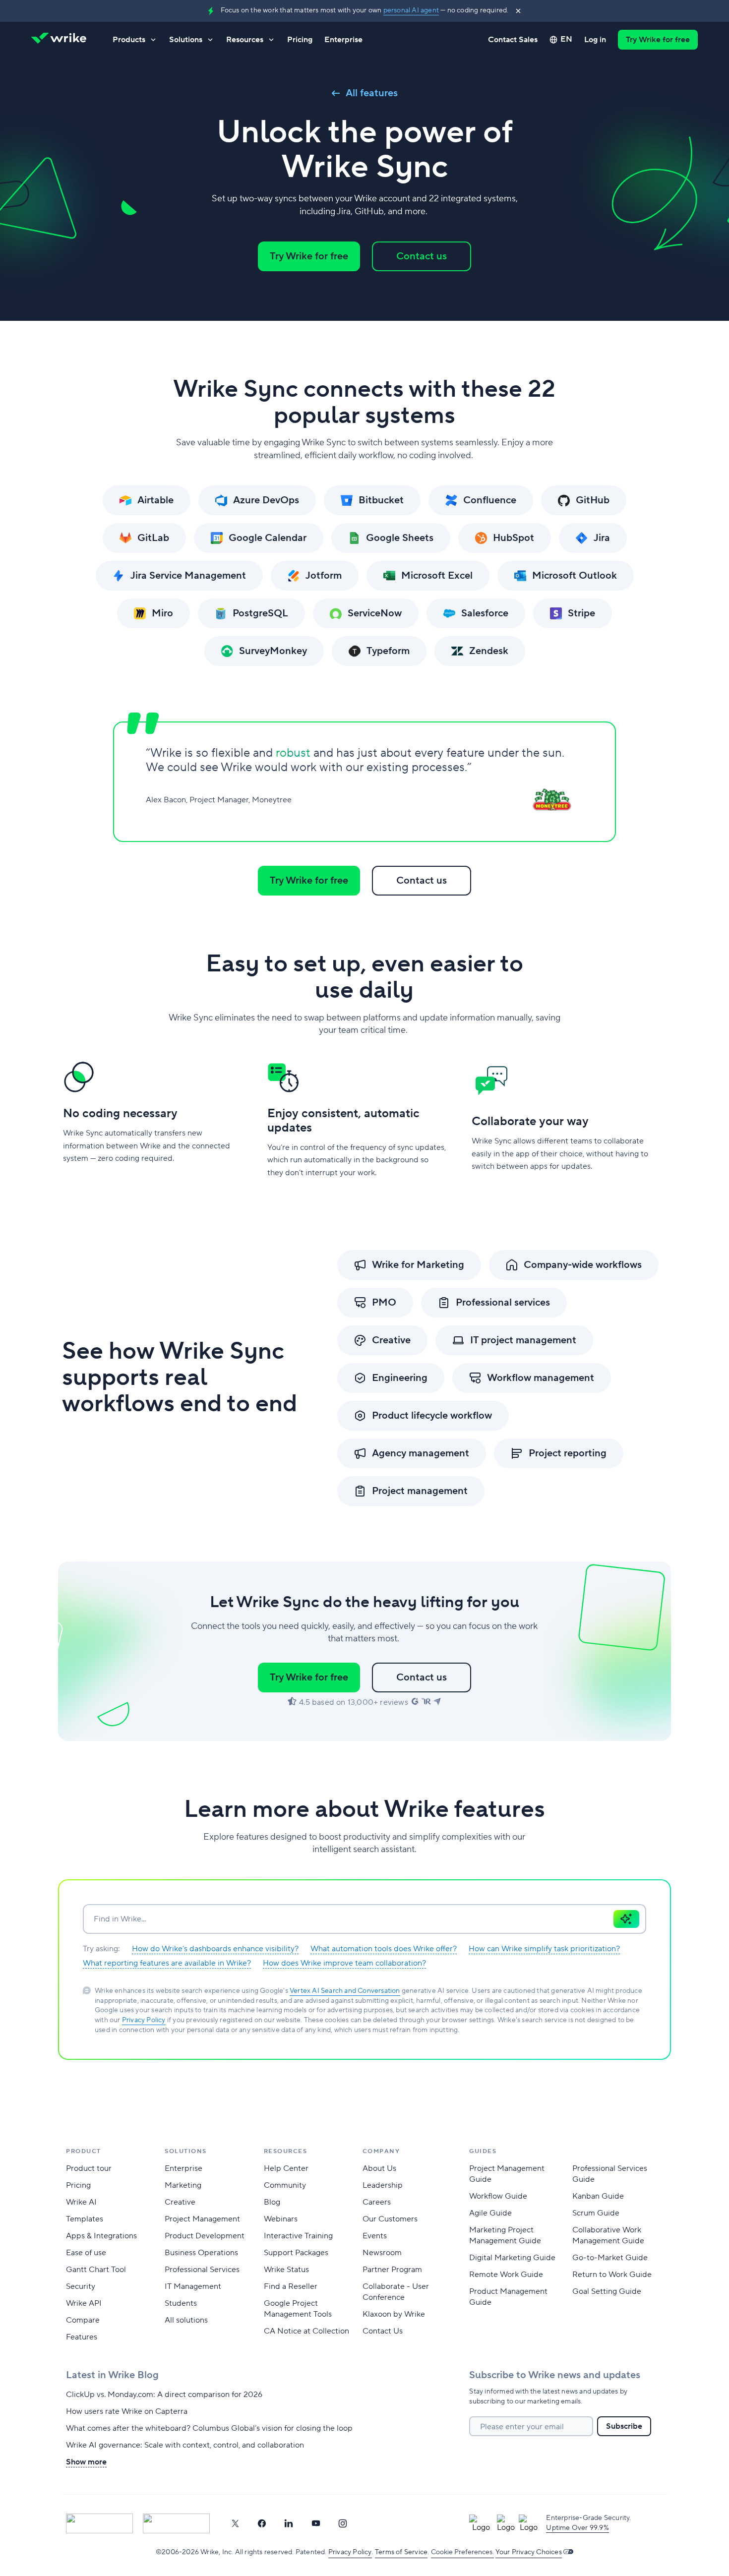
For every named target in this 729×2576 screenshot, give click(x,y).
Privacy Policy (144, 2020)
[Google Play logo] (176, 2523)
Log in (595, 40)
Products (129, 40)
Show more (86, 2462)
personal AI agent (411, 10)
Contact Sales (513, 40)
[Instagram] (343, 2523)
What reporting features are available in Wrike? (167, 1963)
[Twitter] (235, 2523)
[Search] (626, 1919)
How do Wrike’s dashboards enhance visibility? (215, 1949)
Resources (245, 40)
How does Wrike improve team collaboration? (344, 1963)
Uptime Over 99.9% (577, 2528)
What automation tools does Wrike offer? (384, 1949)
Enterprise (343, 40)
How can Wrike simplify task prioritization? (544, 1949)
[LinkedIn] (289, 2523)
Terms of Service (401, 2552)
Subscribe (624, 2426)
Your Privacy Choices (529, 2552)
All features (372, 93)
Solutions (186, 40)
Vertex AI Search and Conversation (345, 1991)
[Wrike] (62, 40)
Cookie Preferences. (462, 2552)
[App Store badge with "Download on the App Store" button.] (99, 2523)
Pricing (300, 40)
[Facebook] (262, 2523)
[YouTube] (316, 2523)
